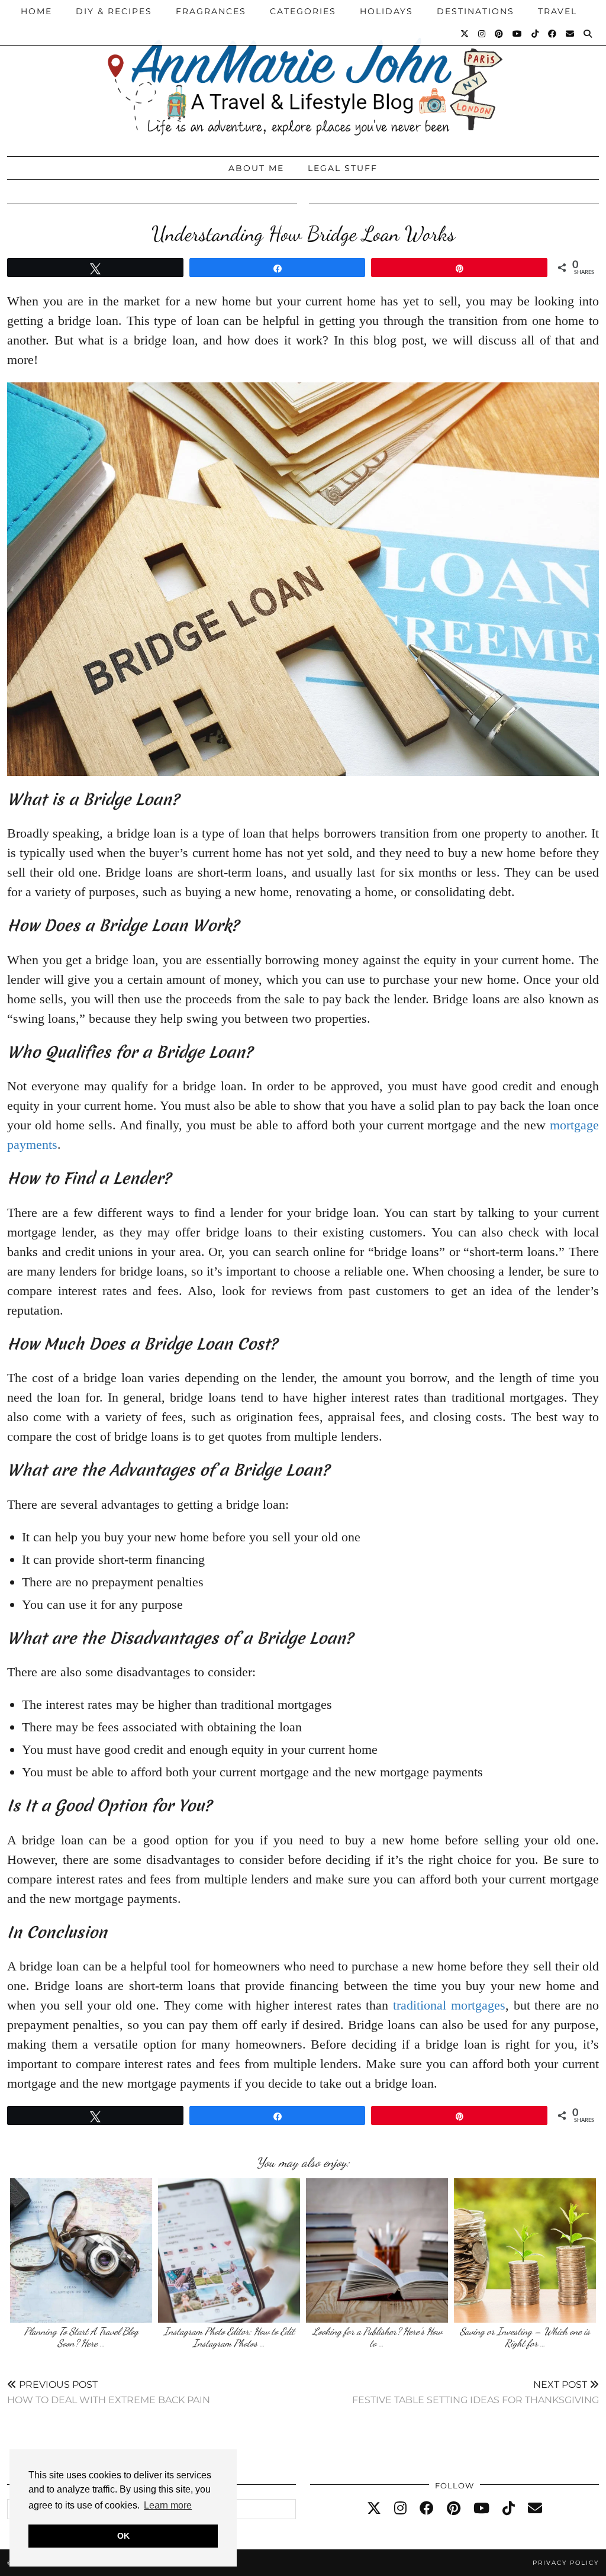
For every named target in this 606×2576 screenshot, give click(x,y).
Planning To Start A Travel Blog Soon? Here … (81, 2337)
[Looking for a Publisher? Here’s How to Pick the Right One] (377, 2250)
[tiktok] (509, 2509)
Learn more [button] (168, 2505)
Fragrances (211, 11)
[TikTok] (536, 34)
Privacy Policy (566, 2563)
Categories (303, 11)
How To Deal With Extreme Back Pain (109, 2392)
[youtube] (481, 2509)
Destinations (476, 11)
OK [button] (123, 2536)
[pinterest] (454, 2509)
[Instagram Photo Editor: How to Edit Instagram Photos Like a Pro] (229, 2250)
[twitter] (374, 2509)
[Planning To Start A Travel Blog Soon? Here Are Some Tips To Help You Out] (81, 2250)
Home (36, 11)
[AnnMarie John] (303, 75)
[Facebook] (553, 34)
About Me (256, 168)
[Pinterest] (499, 34)
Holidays (386, 11)
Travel (557, 11)
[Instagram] (482, 34)
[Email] (570, 34)
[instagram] (400, 2509)
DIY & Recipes (114, 11)
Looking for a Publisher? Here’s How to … (377, 2337)
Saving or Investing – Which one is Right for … (525, 2337)
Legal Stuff (343, 168)
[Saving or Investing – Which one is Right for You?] (525, 2250)
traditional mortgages (449, 2005)
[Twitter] (465, 34)
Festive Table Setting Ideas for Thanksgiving (476, 2392)
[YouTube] (518, 34)
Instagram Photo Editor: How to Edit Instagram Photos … (229, 2337)
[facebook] (427, 2509)
